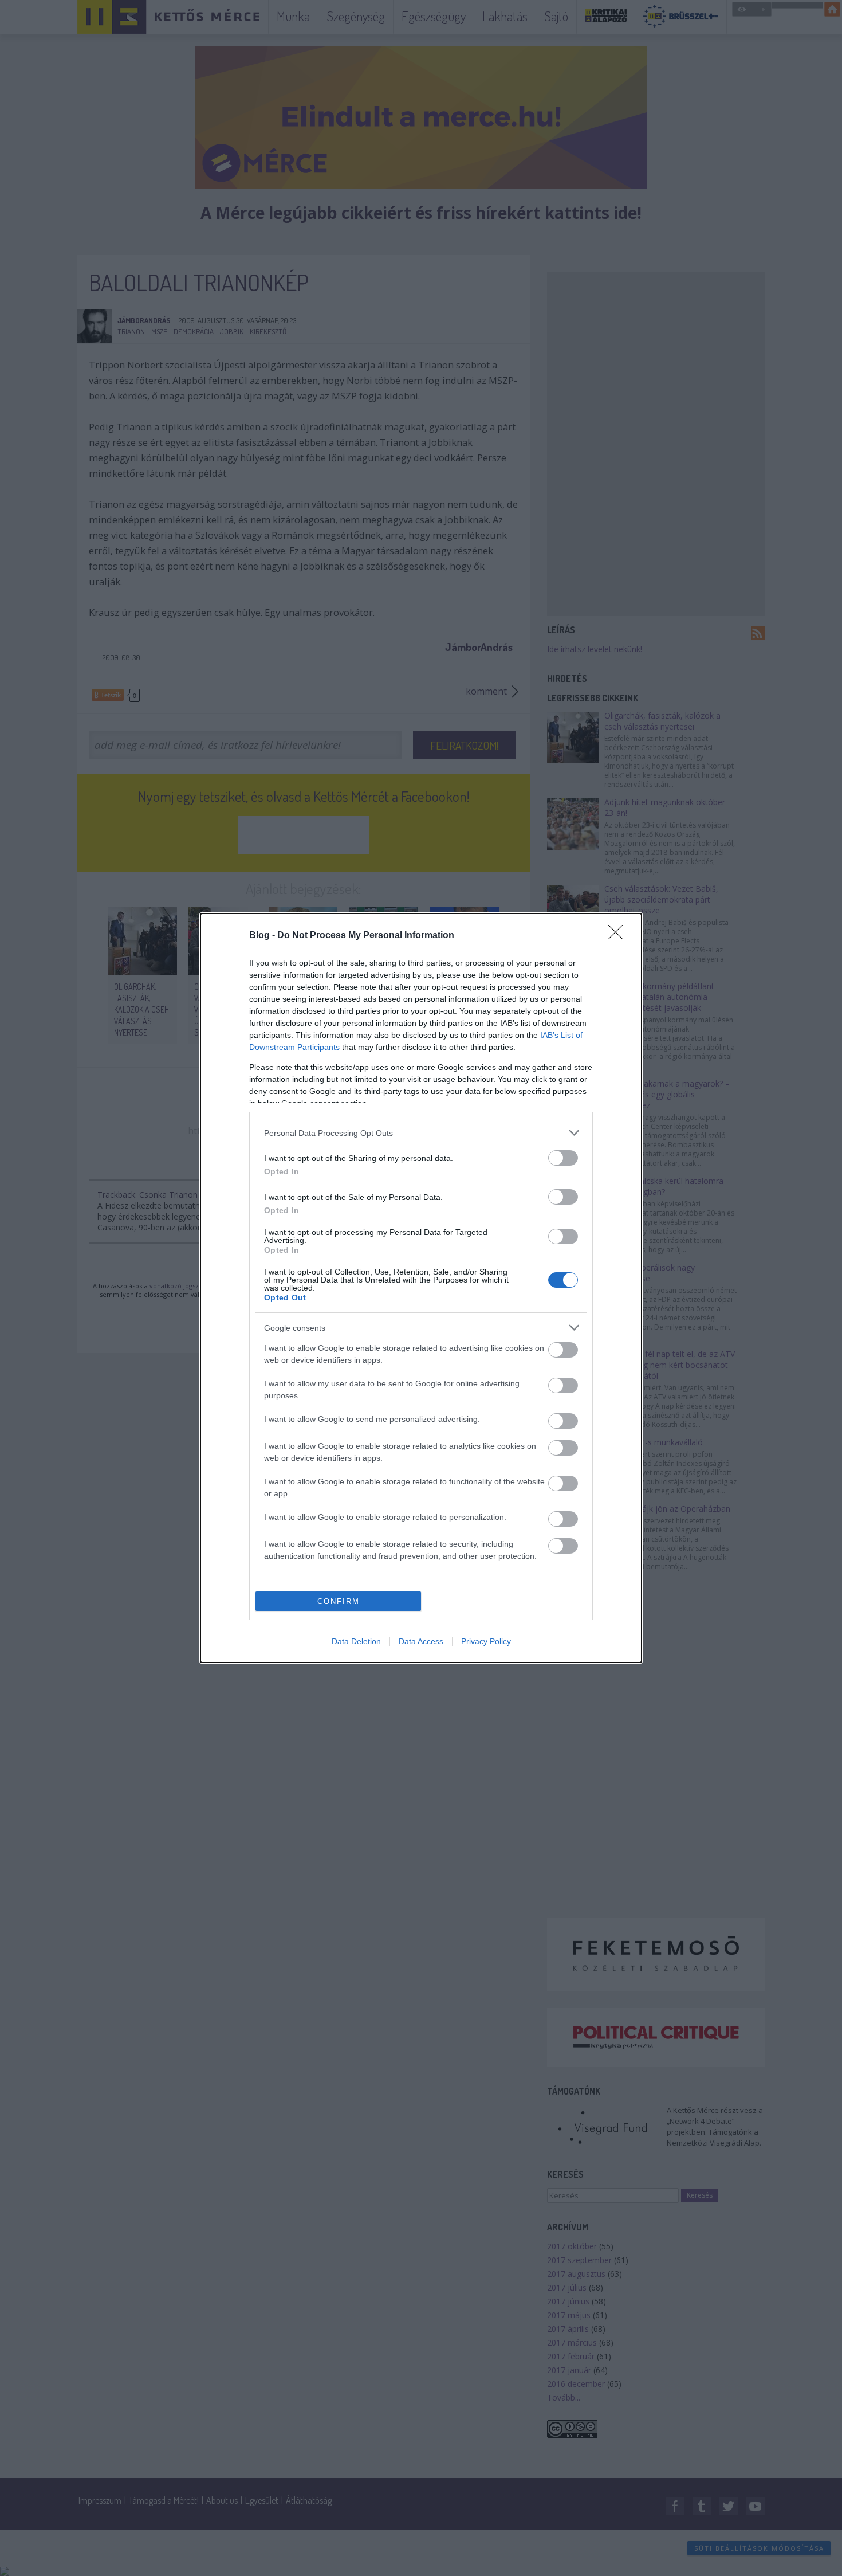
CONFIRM (339, 1601)
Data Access (421, 1641)
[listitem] (421, 1133)
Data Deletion (356, 1641)
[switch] (563, 1158)
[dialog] (421, 1288)
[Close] (619, 936)
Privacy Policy (486, 1641)
